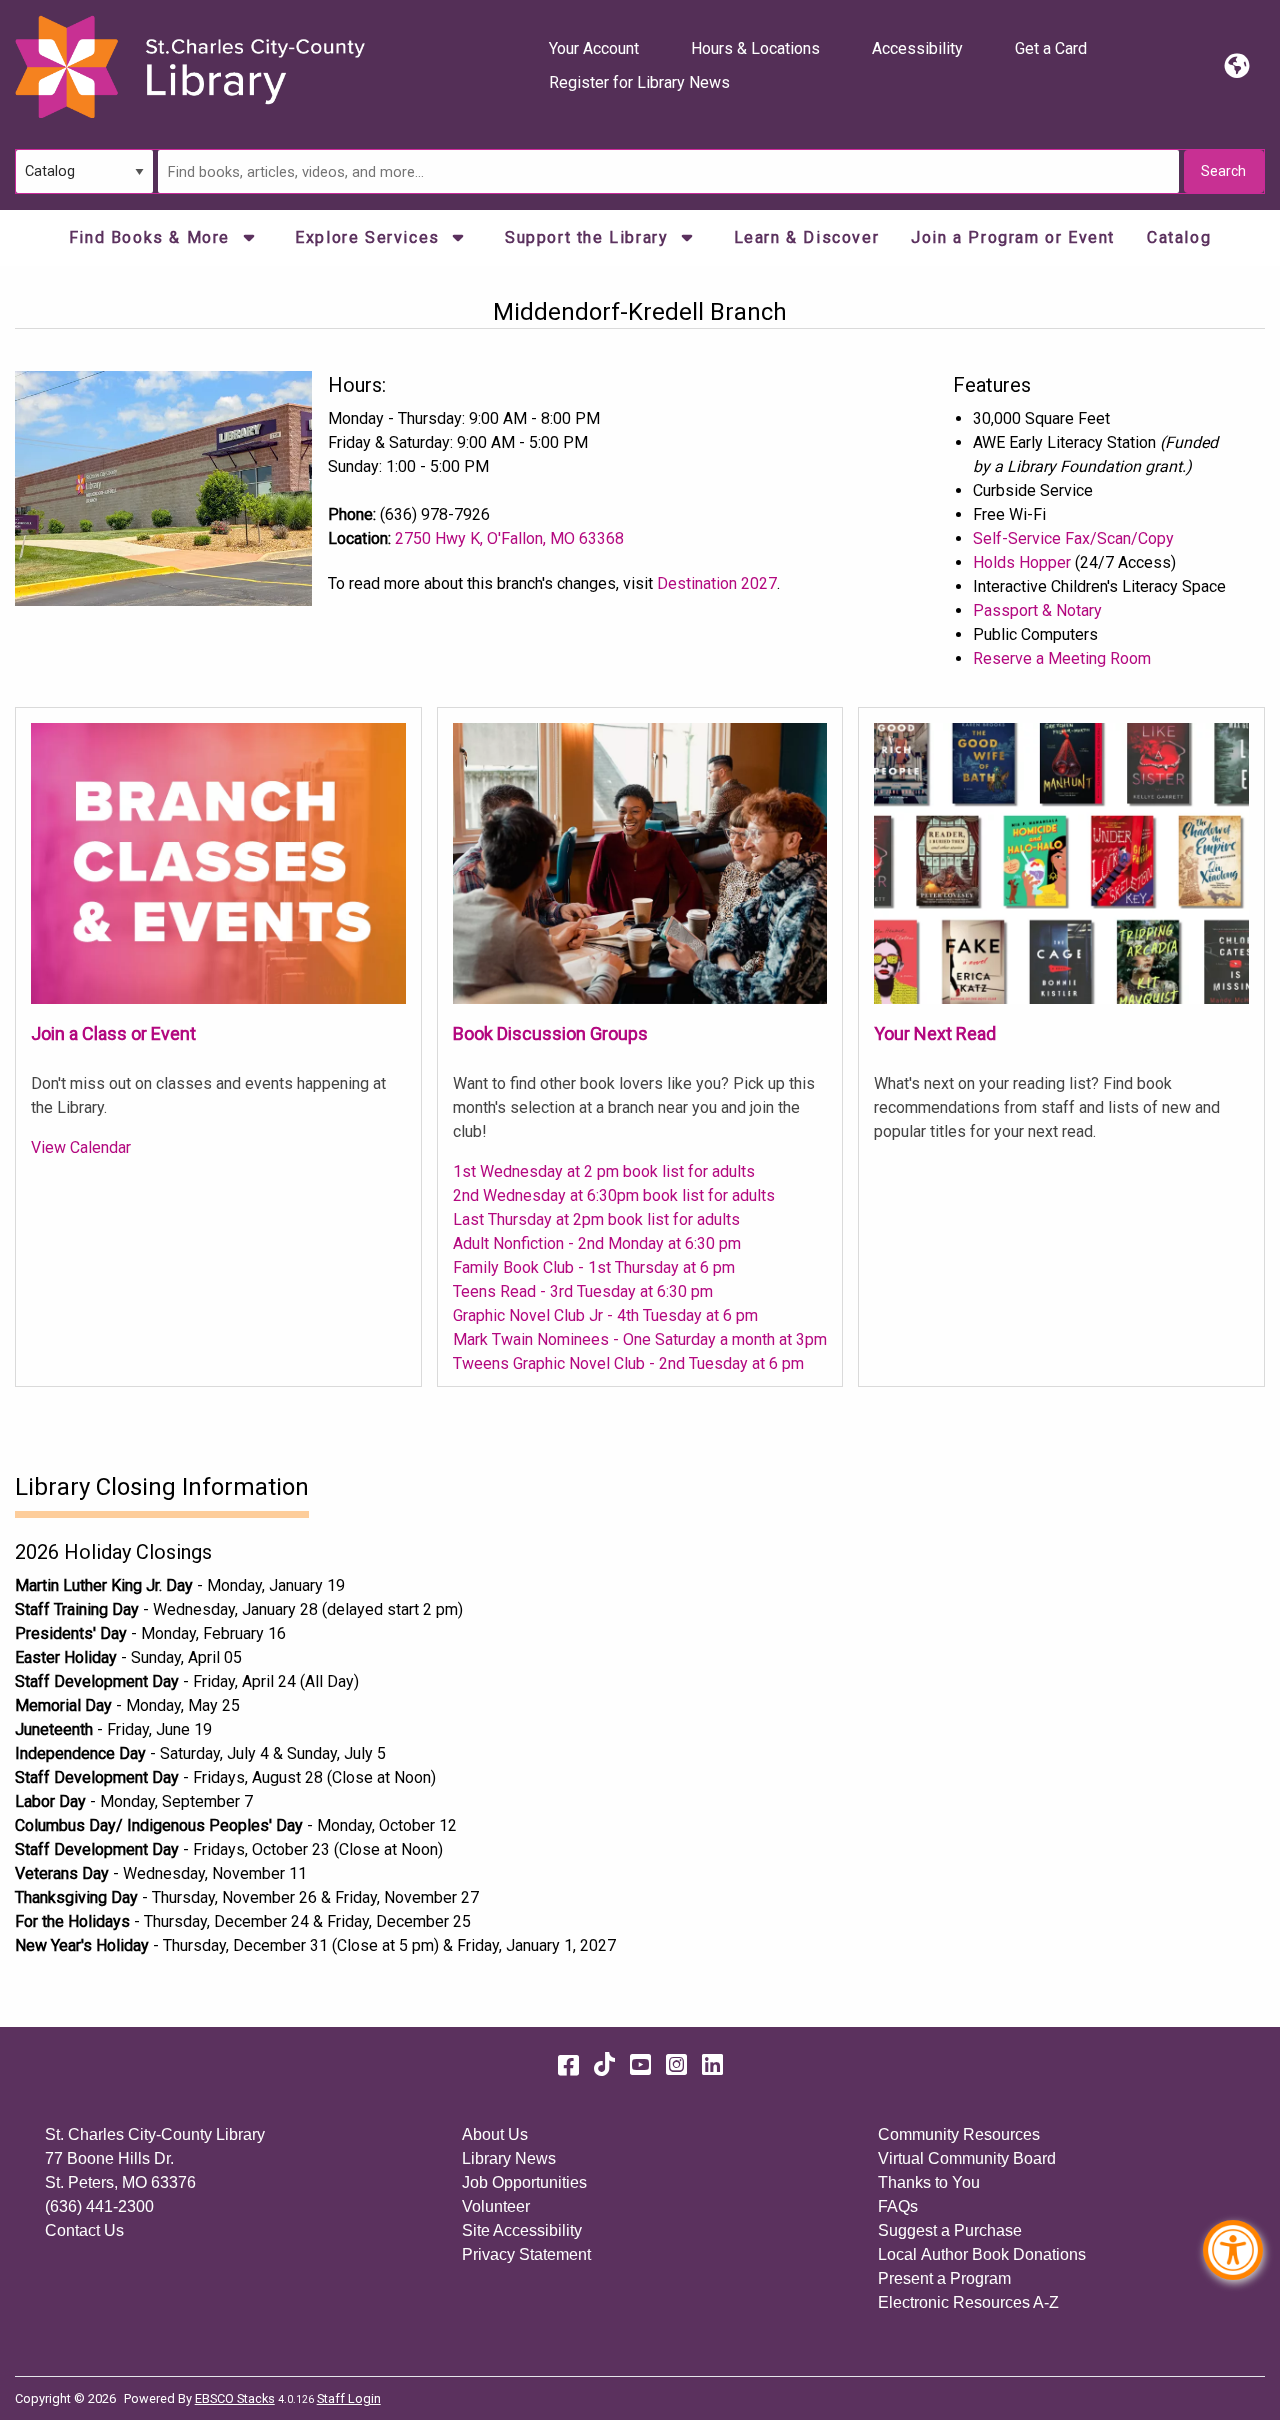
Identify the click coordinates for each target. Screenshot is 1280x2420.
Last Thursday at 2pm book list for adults (596, 1219)
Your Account (594, 48)
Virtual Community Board (967, 2158)
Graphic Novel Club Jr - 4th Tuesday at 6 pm (605, 1315)
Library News (509, 2158)
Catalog (1179, 237)
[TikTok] (604, 2065)
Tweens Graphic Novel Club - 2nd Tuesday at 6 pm (628, 1363)
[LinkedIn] (712, 2065)
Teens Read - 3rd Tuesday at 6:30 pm (583, 1291)
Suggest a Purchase (950, 2230)
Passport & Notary (1037, 610)
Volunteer (496, 2206)
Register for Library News (639, 82)
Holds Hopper (1022, 562)
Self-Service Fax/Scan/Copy (1073, 538)
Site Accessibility (522, 2230)
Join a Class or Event (113, 1033)
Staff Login (349, 2398)
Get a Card (1051, 48)
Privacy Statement (526, 2254)
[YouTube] (640, 2065)
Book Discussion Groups (550, 1033)
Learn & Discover (807, 237)
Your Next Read (935, 1033)
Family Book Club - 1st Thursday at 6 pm (594, 1267)
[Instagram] (676, 2065)
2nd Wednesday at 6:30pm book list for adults (614, 1195)
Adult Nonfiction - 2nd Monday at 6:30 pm (597, 1243)
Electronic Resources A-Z (968, 2302)
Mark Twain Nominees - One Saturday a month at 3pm (640, 1339)
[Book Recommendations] (1061, 862)
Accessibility (917, 48)
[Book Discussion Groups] (640, 862)
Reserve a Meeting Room (1062, 658)
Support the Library (589, 237)
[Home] (190, 66)
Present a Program (944, 2278)
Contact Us (84, 2230)
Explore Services (370, 237)
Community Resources (959, 2134)
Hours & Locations (755, 48)
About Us (495, 2134)
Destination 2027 (717, 583)
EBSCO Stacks (235, 2398)
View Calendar (81, 1147)
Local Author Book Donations (982, 2254)
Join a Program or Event (1013, 237)
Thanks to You (929, 2182)
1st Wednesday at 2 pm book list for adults (604, 1171)
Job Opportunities (524, 2182)
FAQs (898, 2206)
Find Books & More (152, 237)
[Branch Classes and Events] (218, 862)
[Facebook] (568, 2065)
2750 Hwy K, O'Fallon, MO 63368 (509, 538)
